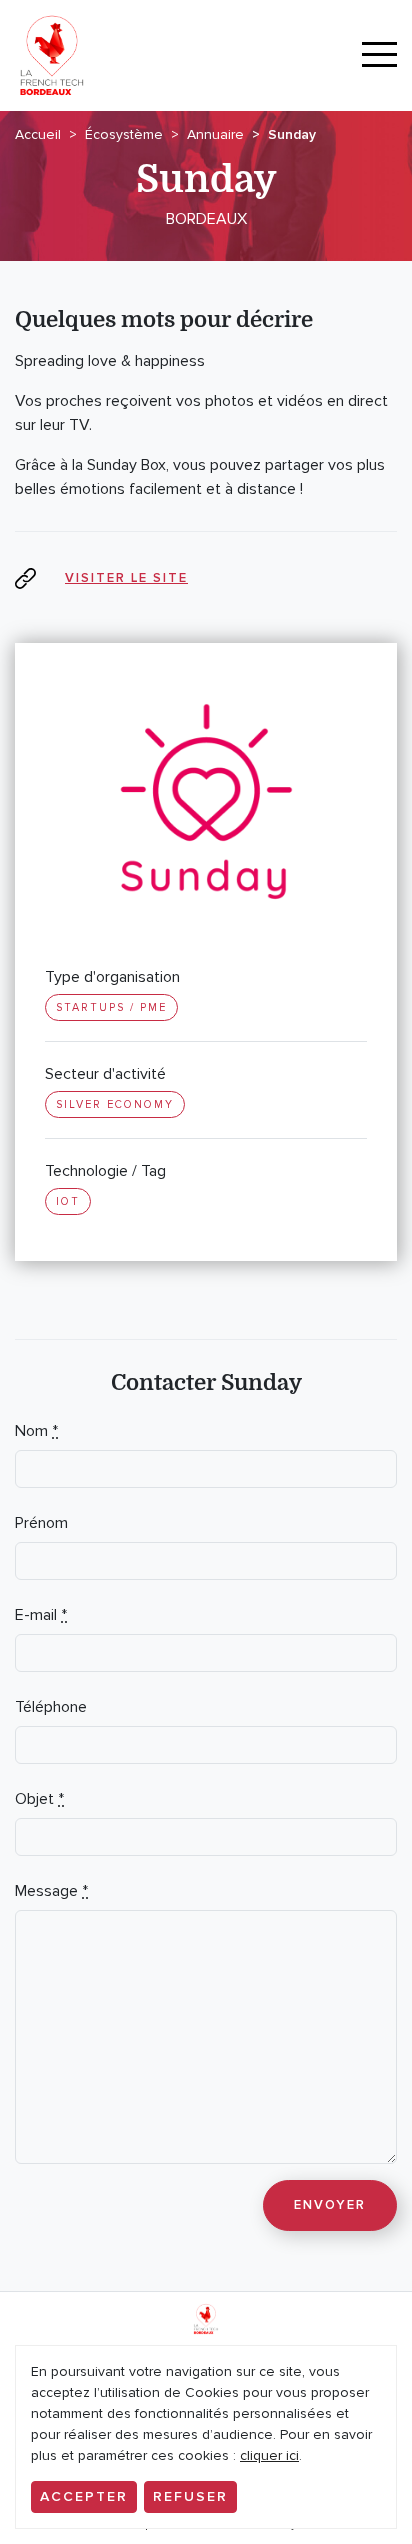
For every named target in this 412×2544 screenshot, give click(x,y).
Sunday (292, 134)
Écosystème (124, 134)
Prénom (41, 1523)
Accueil (38, 134)
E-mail (41, 1615)
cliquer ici (269, 2455)
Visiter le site (126, 578)
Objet (39, 1799)
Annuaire (215, 134)
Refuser (190, 2496)
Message (51, 1891)
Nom (36, 1431)
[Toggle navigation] (379, 55)
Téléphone (51, 1707)
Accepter (84, 2496)
